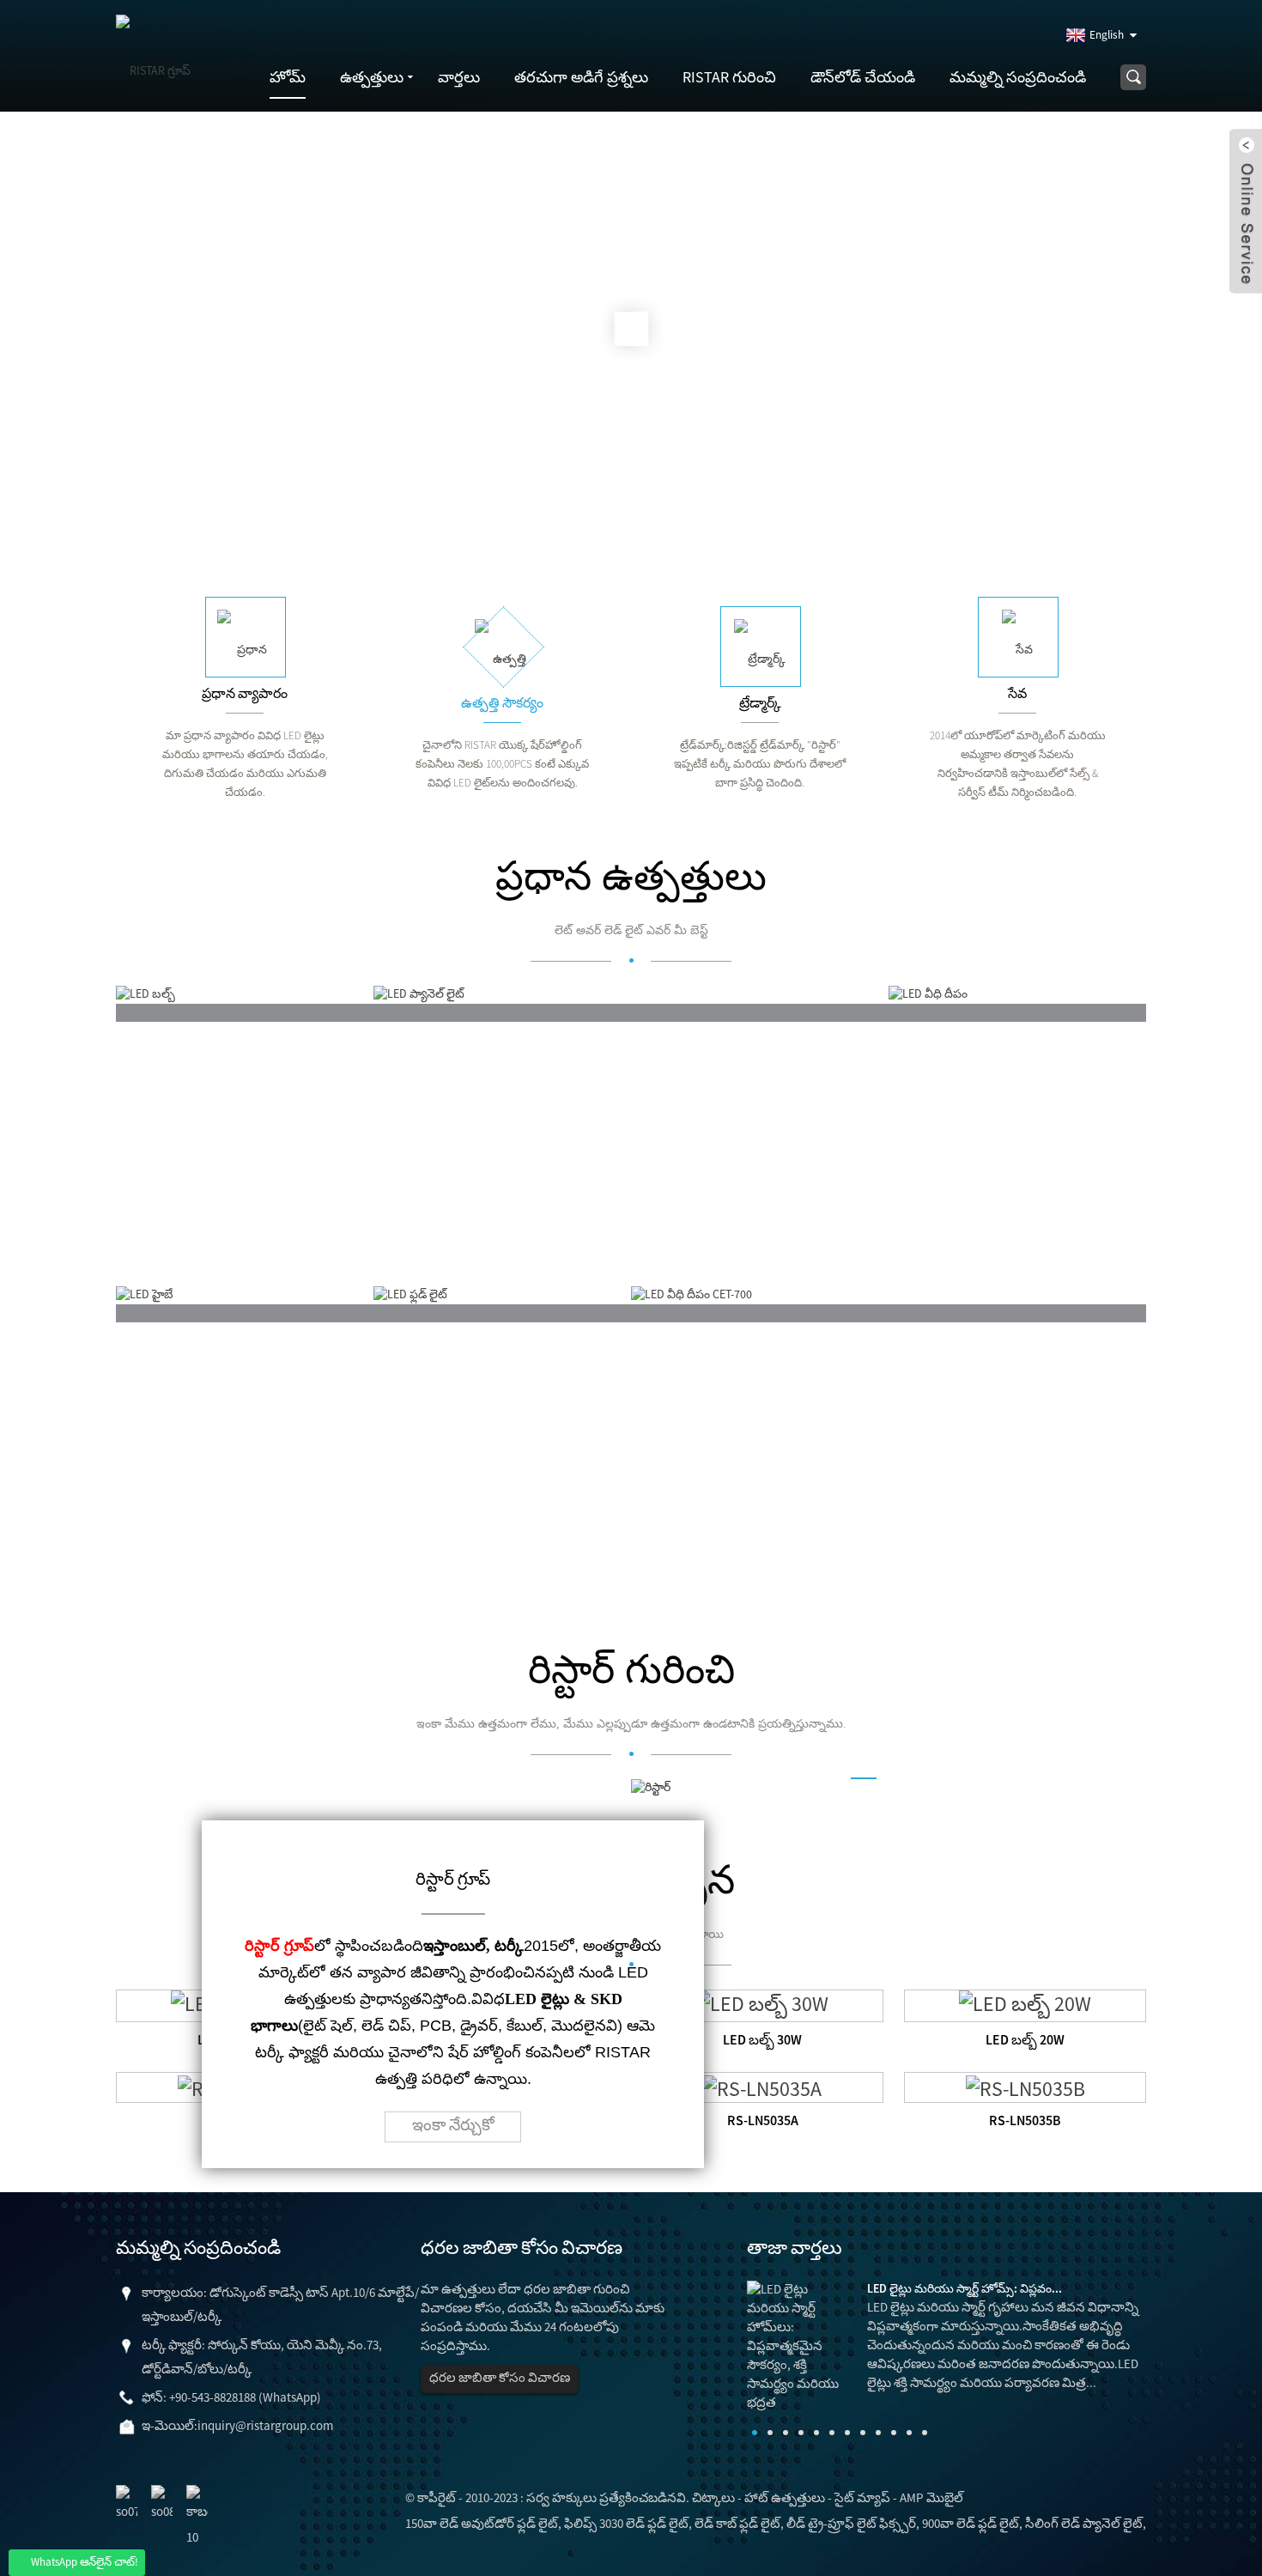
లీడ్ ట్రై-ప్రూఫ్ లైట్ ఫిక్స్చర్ (851, 2523)
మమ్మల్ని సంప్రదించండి (1018, 77)
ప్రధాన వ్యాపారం (245, 693)
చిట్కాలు (713, 2497)
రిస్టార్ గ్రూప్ (453, 1878)
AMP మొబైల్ (931, 2497)
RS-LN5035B (1025, 2120)
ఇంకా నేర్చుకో (453, 2124)
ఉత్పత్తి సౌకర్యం (502, 702)
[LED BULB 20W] (1025, 2004)
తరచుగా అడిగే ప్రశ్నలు (581, 77)
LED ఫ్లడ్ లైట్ (441, 1555)
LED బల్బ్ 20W (1025, 2039)
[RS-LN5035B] (1025, 2086)
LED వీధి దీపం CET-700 (732, 1555)
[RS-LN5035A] (762, 2086)
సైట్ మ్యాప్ (862, 2497)
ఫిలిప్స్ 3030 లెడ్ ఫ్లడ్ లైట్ (626, 2523)
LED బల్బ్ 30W (762, 2039)
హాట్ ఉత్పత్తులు (785, 2497)
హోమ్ (288, 77)
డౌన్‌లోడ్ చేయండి (863, 77)
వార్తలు (459, 77)
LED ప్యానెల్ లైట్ (454, 1255)
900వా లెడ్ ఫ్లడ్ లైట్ (971, 2523)
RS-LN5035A (763, 2120)
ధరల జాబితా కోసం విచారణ (500, 2377)
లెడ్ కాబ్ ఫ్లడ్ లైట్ (737, 2523)
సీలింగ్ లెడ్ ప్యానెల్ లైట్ (1084, 2523)
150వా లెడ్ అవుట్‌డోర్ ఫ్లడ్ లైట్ (482, 2523)
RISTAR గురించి (729, 77)
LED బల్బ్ (173, 1255)
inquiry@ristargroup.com (265, 2425)
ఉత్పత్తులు (372, 77)
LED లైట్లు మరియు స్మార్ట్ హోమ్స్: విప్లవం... (965, 2288)
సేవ (1017, 693)
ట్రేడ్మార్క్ (760, 702)
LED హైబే (173, 1555)
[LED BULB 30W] (762, 2004)
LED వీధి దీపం (960, 1255)
